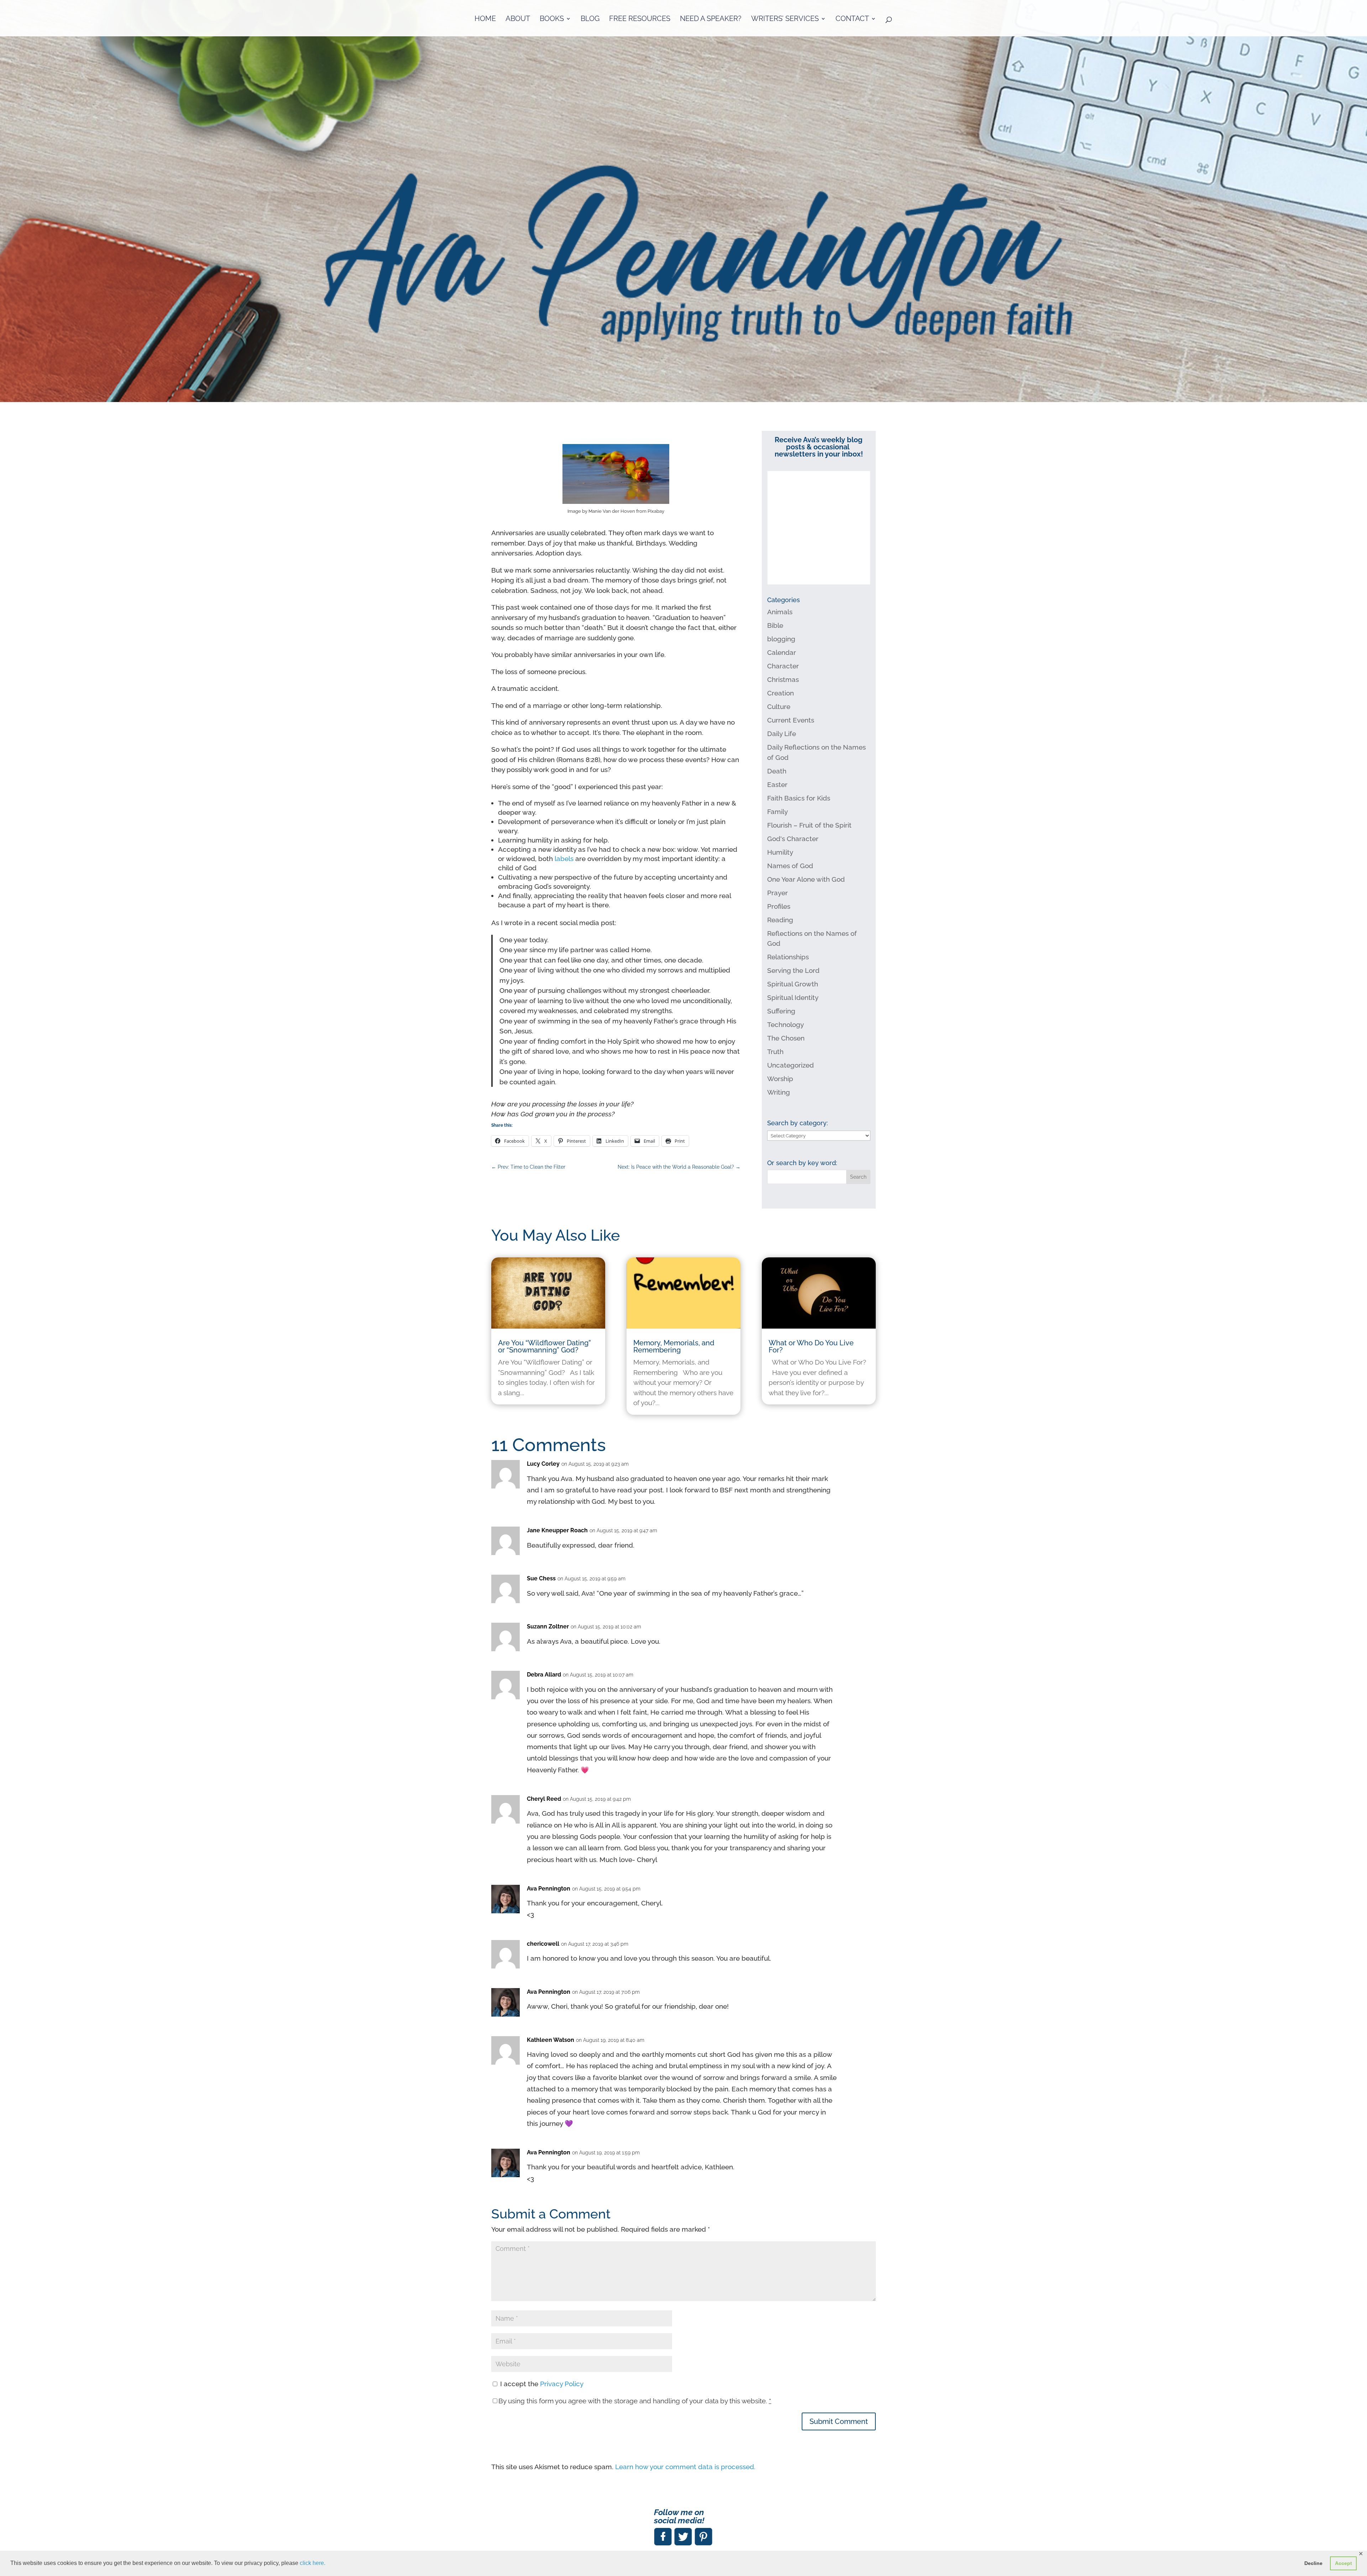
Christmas (783, 679)
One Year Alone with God (806, 879)
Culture (779, 706)
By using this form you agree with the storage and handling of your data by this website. (635, 2401)
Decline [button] (1313, 2563)
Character (783, 666)
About (518, 19)
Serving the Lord (793, 970)
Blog (590, 19)
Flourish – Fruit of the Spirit (809, 825)
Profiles (779, 906)
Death (777, 771)
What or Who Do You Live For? (811, 1346)
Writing (779, 1092)
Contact (852, 19)
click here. (313, 2563)
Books (552, 19)
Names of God (790, 866)
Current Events (791, 720)
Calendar (782, 652)
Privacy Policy (562, 2384)
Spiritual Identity (793, 997)
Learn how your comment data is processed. (685, 2467)
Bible (775, 625)
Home (485, 19)
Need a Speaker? (711, 19)
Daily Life (782, 734)
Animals (780, 612)
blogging (781, 639)
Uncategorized (790, 1065)
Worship (780, 1079)
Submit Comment (839, 2421)
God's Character (793, 839)
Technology (785, 1024)
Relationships (788, 957)
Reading (780, 920)
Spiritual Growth (793, 984)
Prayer (777, 893)
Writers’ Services (785, 19)
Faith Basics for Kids (799, 798)
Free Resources (640, 19)
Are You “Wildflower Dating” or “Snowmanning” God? (544, 1346)
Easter (777, 784)
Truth (775, 1052)
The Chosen (786, 1038)
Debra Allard (544, 1675)
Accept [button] (1344, 2563)
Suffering (781, 1011)
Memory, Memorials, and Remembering (674, 1346)
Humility (780, 852)
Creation (781, 693)
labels (565, 859)
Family (777, 812)
